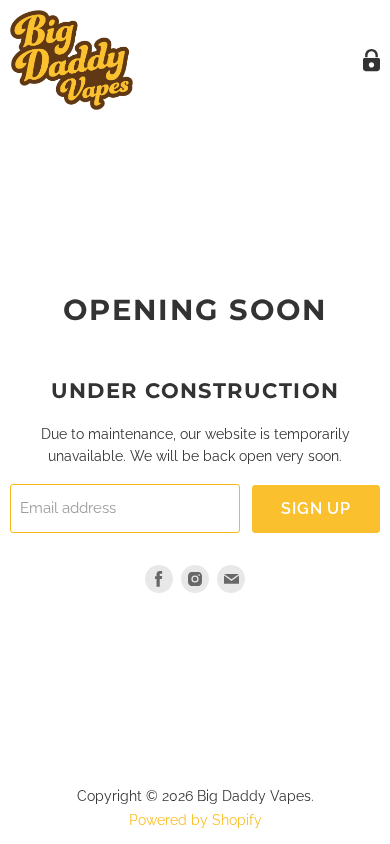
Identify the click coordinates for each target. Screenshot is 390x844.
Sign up (316, 508)
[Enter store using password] (371, 60)
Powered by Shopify (195, 820)
